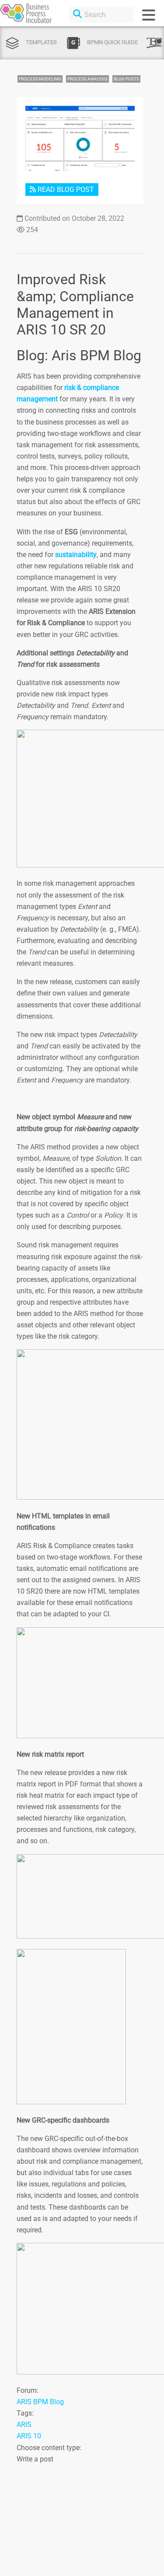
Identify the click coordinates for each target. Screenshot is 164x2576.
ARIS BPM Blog (40, 2402)
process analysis (87, 79)
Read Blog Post (65, 190)
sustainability (76, 555)
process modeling (40, 79)
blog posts (126, 79)
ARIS (24, 2425)
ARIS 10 (29, 2436)
